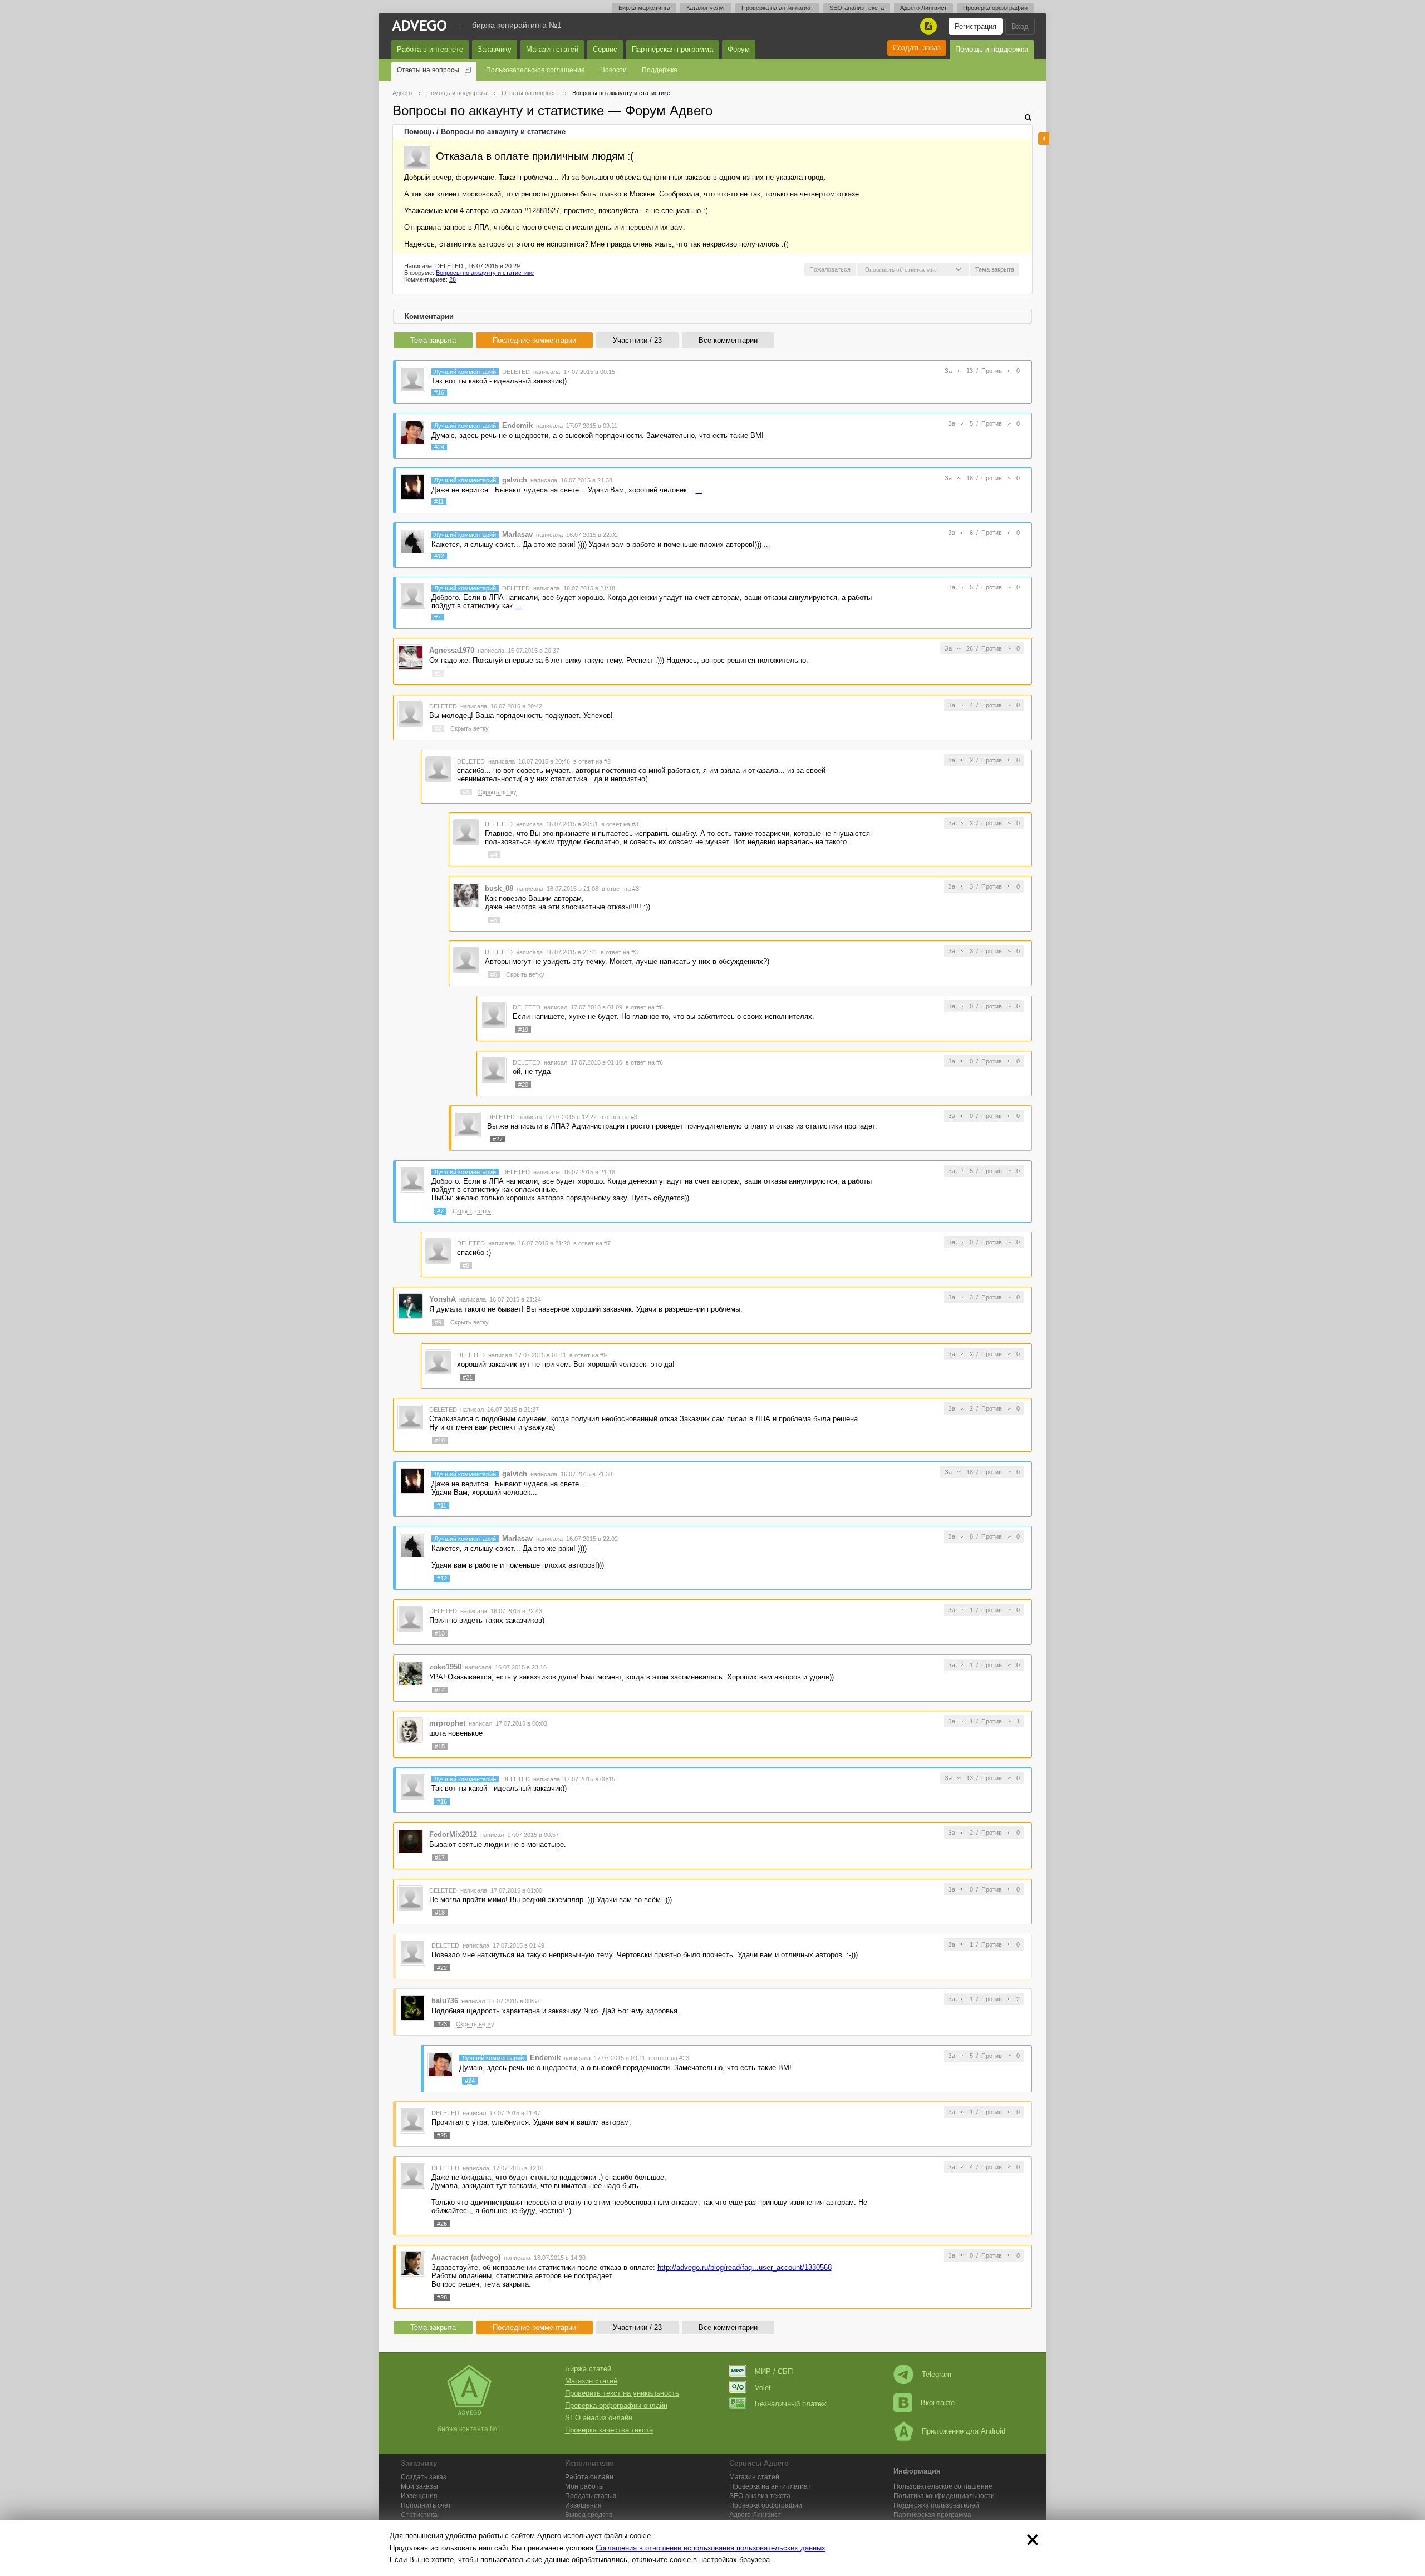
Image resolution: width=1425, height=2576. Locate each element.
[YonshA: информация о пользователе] (410, 1305)
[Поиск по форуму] (1028, 117)
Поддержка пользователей (936, 2505)
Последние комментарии (534, 340)
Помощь (419, 132)
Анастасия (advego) (466, 2257)
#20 (523, 1085)
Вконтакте (938, 2403)
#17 (440, 1858)
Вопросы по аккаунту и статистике (503, 132)
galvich (515, 480)
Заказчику (495, 49)
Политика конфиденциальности (944, 2496)
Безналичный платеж (791, 2404)
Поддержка (660, 70)
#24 (439, 447)
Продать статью (591, 2496)
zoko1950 (445, 1667)
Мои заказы (419, 2486)
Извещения (419, 2496)
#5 (494, 920)
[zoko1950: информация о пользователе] (410, 1673)
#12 (439, 556)
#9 (438, 1322)
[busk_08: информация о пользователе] (466, 895)
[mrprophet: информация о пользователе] (410, 1729)
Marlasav (517, 535)
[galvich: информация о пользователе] (412, 487)
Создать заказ (917, 48)
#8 (466, 1265)
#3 (466, 792)
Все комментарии (728, 340)
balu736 (445, 2001)
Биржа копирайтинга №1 (517, 25)
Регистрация (976, 26)
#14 (440, 1690)
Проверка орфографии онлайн (616, 2405)
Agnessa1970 (452, 650)
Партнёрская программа (672, 49)
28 (453, 279)
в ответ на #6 (644, 1007)
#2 (438, 728)
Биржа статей (588, 2369)
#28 (442, 2297)
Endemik (517, 425)
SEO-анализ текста (857, 8)
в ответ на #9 (588, 1355)
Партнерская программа (932, 2515)
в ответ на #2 (592, 761)
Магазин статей (552, 49)
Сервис (605, 49)
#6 (494, 974)
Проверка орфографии (995, 8)
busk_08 (499, 888)
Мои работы (584, 2486)
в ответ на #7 (592, 1243)
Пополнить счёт (426, 2505)
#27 (498, 1139)
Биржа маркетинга (644, 8)
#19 (523, 1030)
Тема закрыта (433, 340)
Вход (1020, 26)
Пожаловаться (830, 269)
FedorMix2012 (453, 1834)
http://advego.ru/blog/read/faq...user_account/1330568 (745, 2267)
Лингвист (755, 2515)
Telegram (937, 2374)
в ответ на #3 (620, 824)
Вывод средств (589, 2515)
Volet (763, 2388)
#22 (442, 1968)
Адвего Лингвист (923, 8)
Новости (613, 70)
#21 (468, 1377)
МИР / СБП (774, 2371)
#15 (440, 1746)
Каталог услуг (706, 8)
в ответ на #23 (669, 2058)
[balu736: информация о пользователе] (412, 2007)
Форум (739, 49)
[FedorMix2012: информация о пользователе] (410, 1841)
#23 (442, 2024)
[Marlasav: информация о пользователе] (412, 541)
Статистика (419, 2515)
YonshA (443, 1299)
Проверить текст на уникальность (622, 2393)
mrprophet (447, 1723)
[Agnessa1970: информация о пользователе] (410, 657)
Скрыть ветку (470, 728)
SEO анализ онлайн (599, 2418)
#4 (494, 855)
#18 (440, 1913)
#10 (440, 1440)
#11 (439, 501)
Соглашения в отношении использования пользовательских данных (711, 2548)
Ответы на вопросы (428, 70)
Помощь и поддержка (992, 49)
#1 (438, 673)
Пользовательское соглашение (535, 70)
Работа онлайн (589, 2477)
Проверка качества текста (609, 2430)
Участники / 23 (637, 340)
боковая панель (1044, 139)
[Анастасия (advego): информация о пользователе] (412, 2264)
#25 (442, 2135)
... (699, 490)
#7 (438, 617)
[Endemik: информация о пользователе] (412, 432)
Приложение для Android (964, 2431)
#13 (440, 1633)
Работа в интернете (430, 49)
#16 (439, 392)
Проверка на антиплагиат (777, 8)
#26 (442, 2224)
